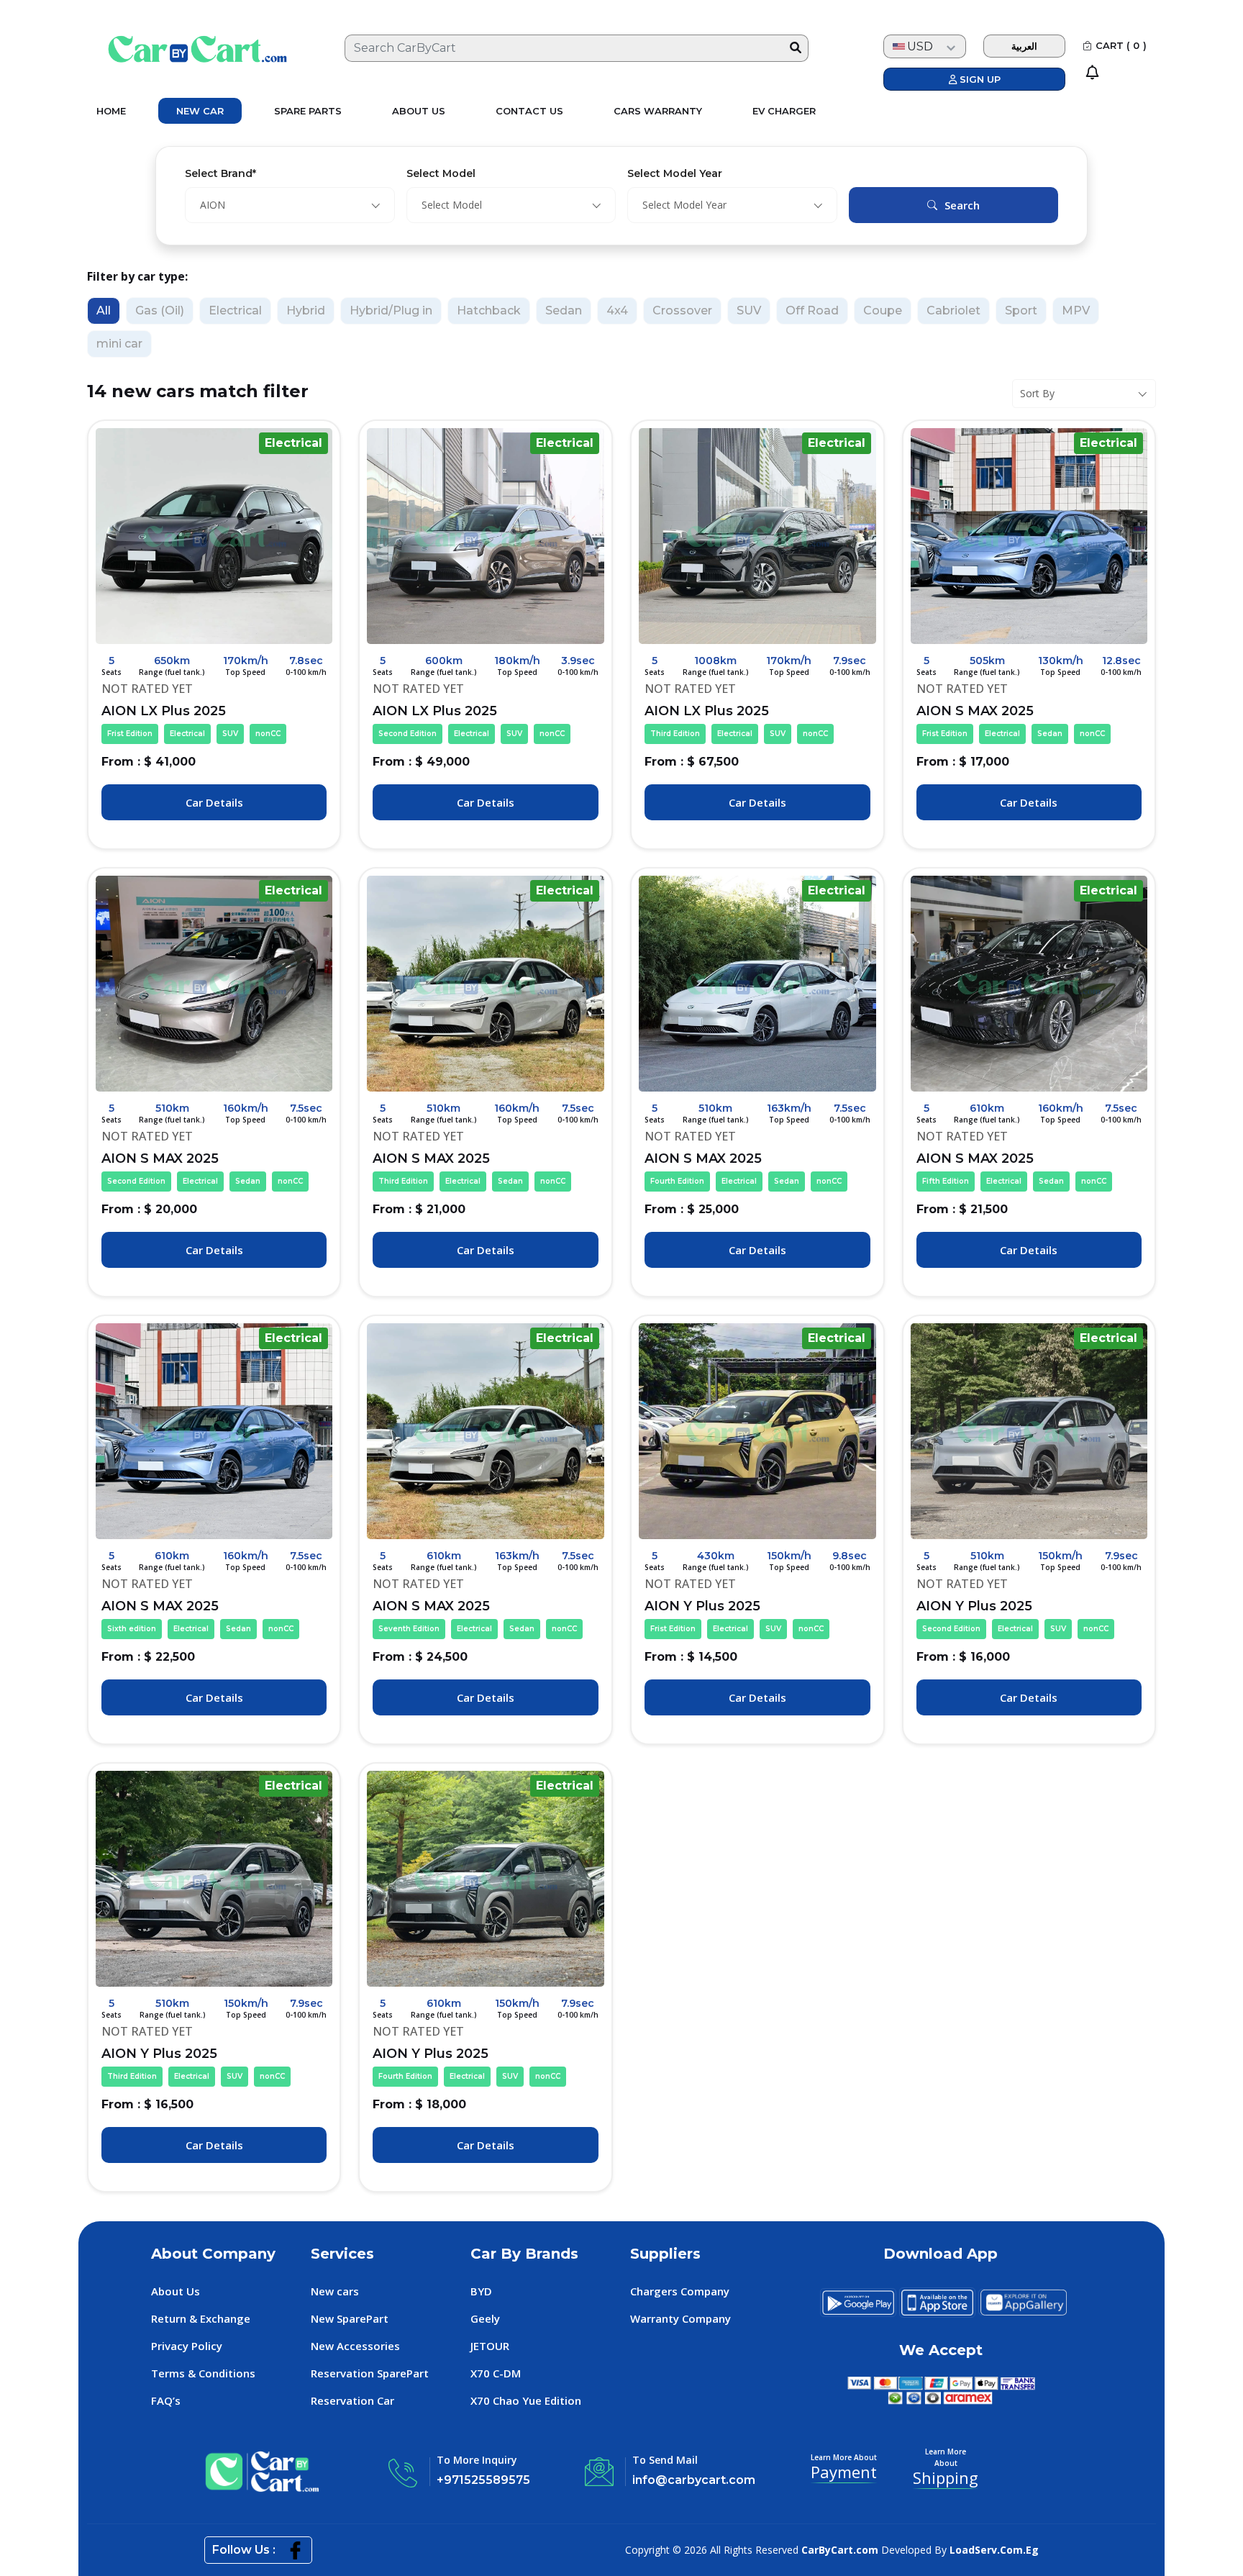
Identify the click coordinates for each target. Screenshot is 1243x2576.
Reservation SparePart (370, 2373)
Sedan (564, 310)
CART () (1121, 45)
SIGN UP (979, 79)
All (104, 310)
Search (962, 205)
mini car (119, 344)
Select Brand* (220, 173)
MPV (1076, 310)
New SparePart (350, 2318)
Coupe (883, 310)
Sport (1021, 310)
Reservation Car (352, 2400)
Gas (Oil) (160, 310)
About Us (419, 111)
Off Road (812, 310)
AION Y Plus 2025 (734, 1616)
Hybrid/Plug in (391, 310)
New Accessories (355, 2346)
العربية (1024, 46)
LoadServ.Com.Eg (994, 2550)
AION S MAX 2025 (1011, 721)
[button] (1124, 73)
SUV (749, 310)
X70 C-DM (496, 2373)
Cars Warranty (658, 111)
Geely (485, 2318)
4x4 (617, 310)
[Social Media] (295, 2550)
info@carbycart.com (694, 2480)
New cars (335, 2291)
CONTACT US (529, 111)
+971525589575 (483, 2480)
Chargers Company (680, 2291)
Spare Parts (308, 111)
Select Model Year (675, 173)
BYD (481, 2291)
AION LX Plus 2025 (191, 721)
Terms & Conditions (203, 2373)
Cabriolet (953, 310)
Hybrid (306, 310)
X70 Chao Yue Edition (526, 2400)
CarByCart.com (840, 2550)
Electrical (235, 310)
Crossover (682, 310)
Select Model (441, 173)
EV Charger (784, 111)
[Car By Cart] (183, 48)
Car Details (214, 802)
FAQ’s (166, 2400)
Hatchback (489, 310)
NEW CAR (200, 111)
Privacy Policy (187, 2346)
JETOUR (490, 2346)
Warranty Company (680, 2318)
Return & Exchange (201, 2318)
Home (111, 111)
